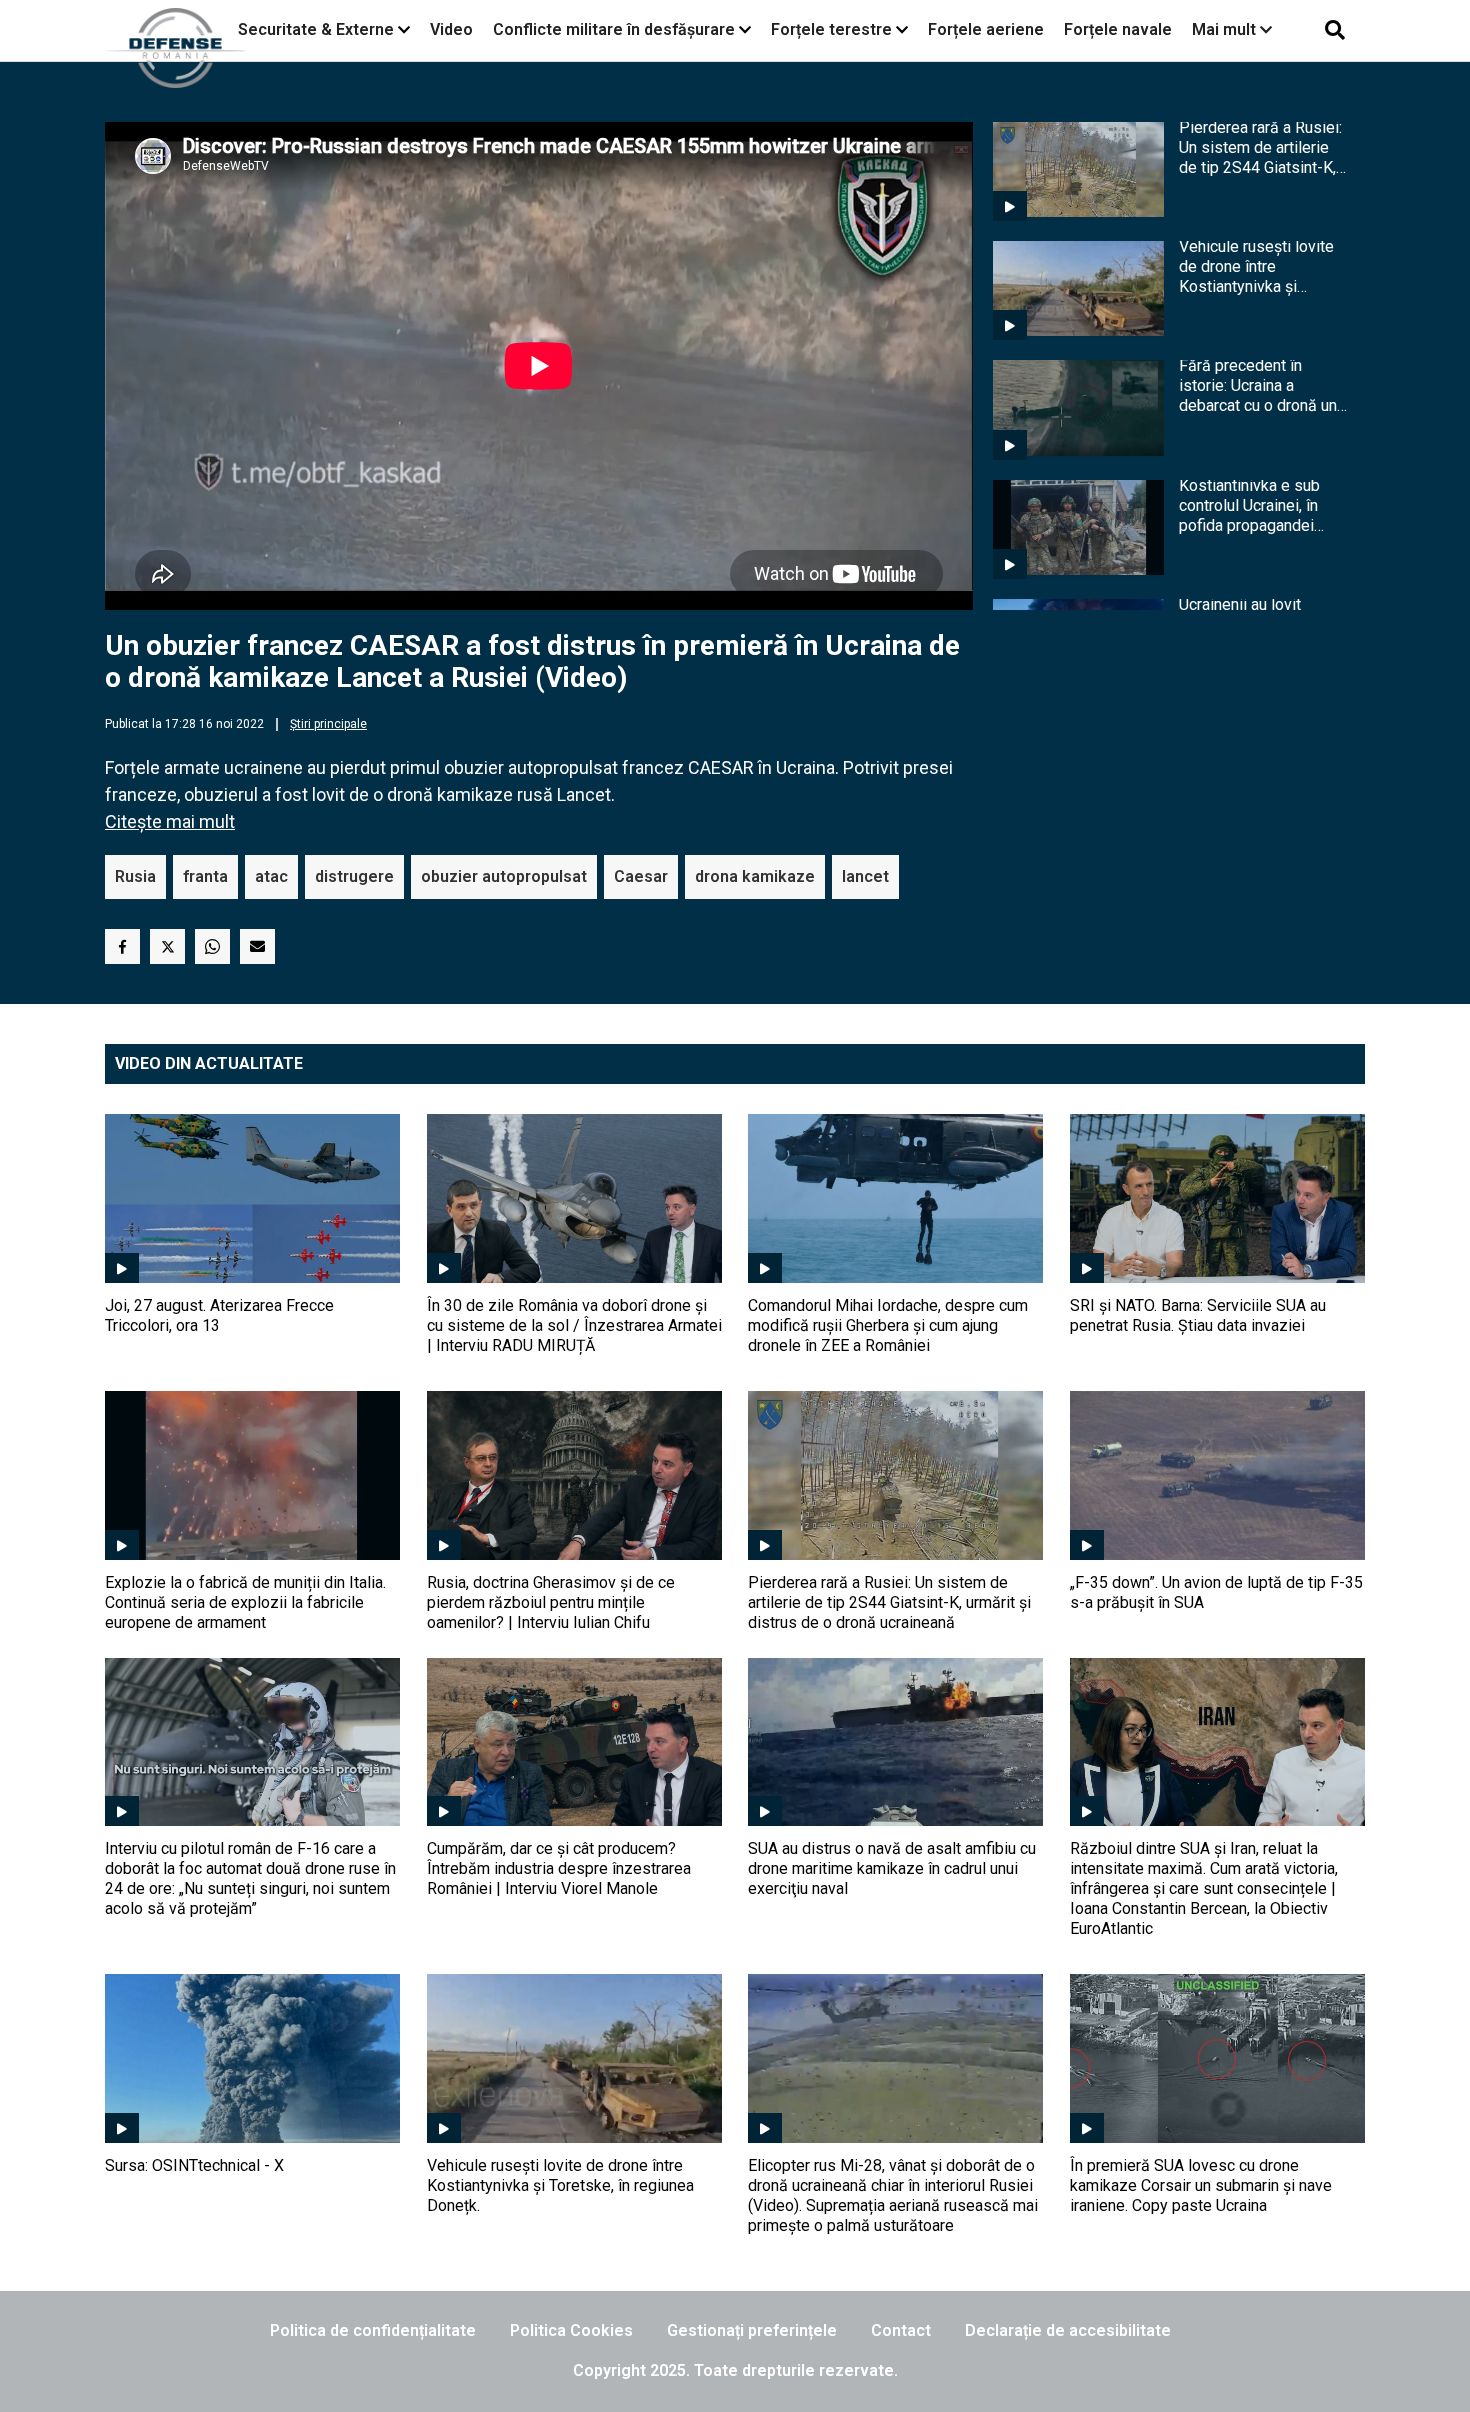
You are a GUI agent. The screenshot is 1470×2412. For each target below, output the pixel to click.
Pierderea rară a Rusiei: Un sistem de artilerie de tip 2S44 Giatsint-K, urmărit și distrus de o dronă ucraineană (1260, 148)
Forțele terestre (831, 29)
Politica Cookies (571, 2330)
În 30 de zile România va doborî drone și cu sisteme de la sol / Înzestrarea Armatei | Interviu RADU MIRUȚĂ (574, 1325)
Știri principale (328, 724)
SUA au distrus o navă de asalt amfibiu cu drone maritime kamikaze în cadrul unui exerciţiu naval (892, 1868)
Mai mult (1226, 29)
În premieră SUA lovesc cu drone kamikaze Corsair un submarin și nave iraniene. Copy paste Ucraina (1201, 2185)
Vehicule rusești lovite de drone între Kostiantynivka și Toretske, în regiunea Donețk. (1256, 267)
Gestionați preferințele (752, 2330)
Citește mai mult (170, 821)
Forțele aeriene (986, 29)
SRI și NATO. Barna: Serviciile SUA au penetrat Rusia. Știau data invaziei (1198, 1315)
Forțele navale (1118, 29)
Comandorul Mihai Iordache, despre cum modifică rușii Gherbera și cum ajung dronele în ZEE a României (888, 1325)
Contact (901, 2330)
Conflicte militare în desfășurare (614, 29)
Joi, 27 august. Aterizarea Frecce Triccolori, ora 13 (219, 1315)
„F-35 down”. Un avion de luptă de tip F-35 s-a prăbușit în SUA (1216, 1592)
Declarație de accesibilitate (1068, 2330)
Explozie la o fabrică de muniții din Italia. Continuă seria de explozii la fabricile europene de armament (245, 1602)
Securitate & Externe (316, 29)
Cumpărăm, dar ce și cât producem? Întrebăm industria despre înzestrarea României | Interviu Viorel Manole (559, 1868)
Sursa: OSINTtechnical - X (194, 2165)
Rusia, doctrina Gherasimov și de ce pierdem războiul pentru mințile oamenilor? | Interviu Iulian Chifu (551, 1602)
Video (451, 29)
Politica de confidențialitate (373, 2330)
